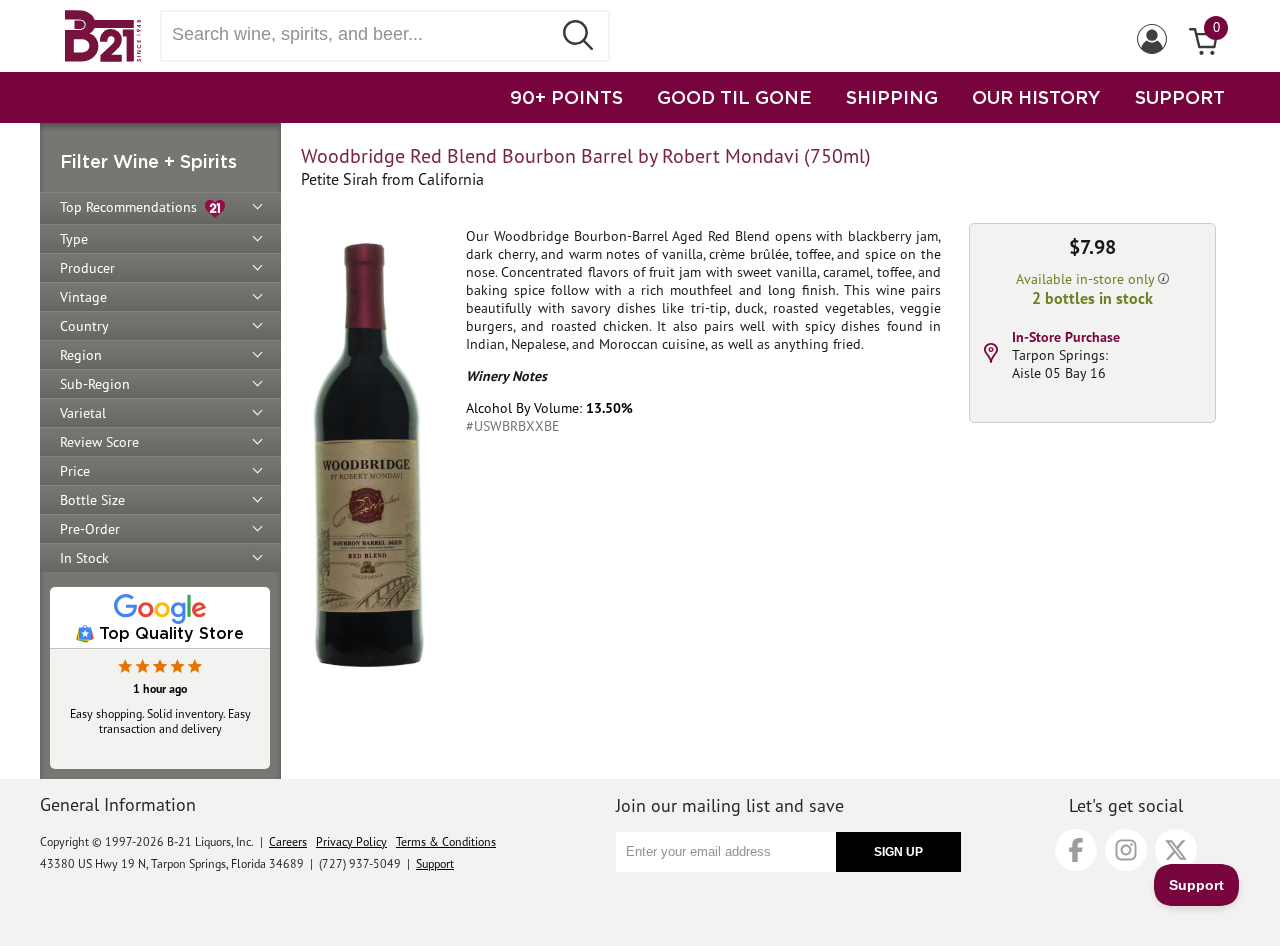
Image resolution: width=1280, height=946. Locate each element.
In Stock (84, 558)
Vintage (83, 297)
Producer (87, 268)
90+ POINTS (566, 97)
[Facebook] (1076, 850)
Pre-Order (90, 529)
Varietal (83, 413)
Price (75, 471)
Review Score (99, 442)
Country (84, 326)
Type (74, 239)
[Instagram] (1126, 850)
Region (81, 355)
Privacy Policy (351, 841)
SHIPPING (892, 97)
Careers (288, 841)
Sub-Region (95, 384)
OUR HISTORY (1036, 97)
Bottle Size (92, 500)
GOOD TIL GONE (734, 97)
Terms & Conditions (446, 841)
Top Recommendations (132, 207)
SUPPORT (1180, 97)
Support (435, 863)
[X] (1176, 850)
